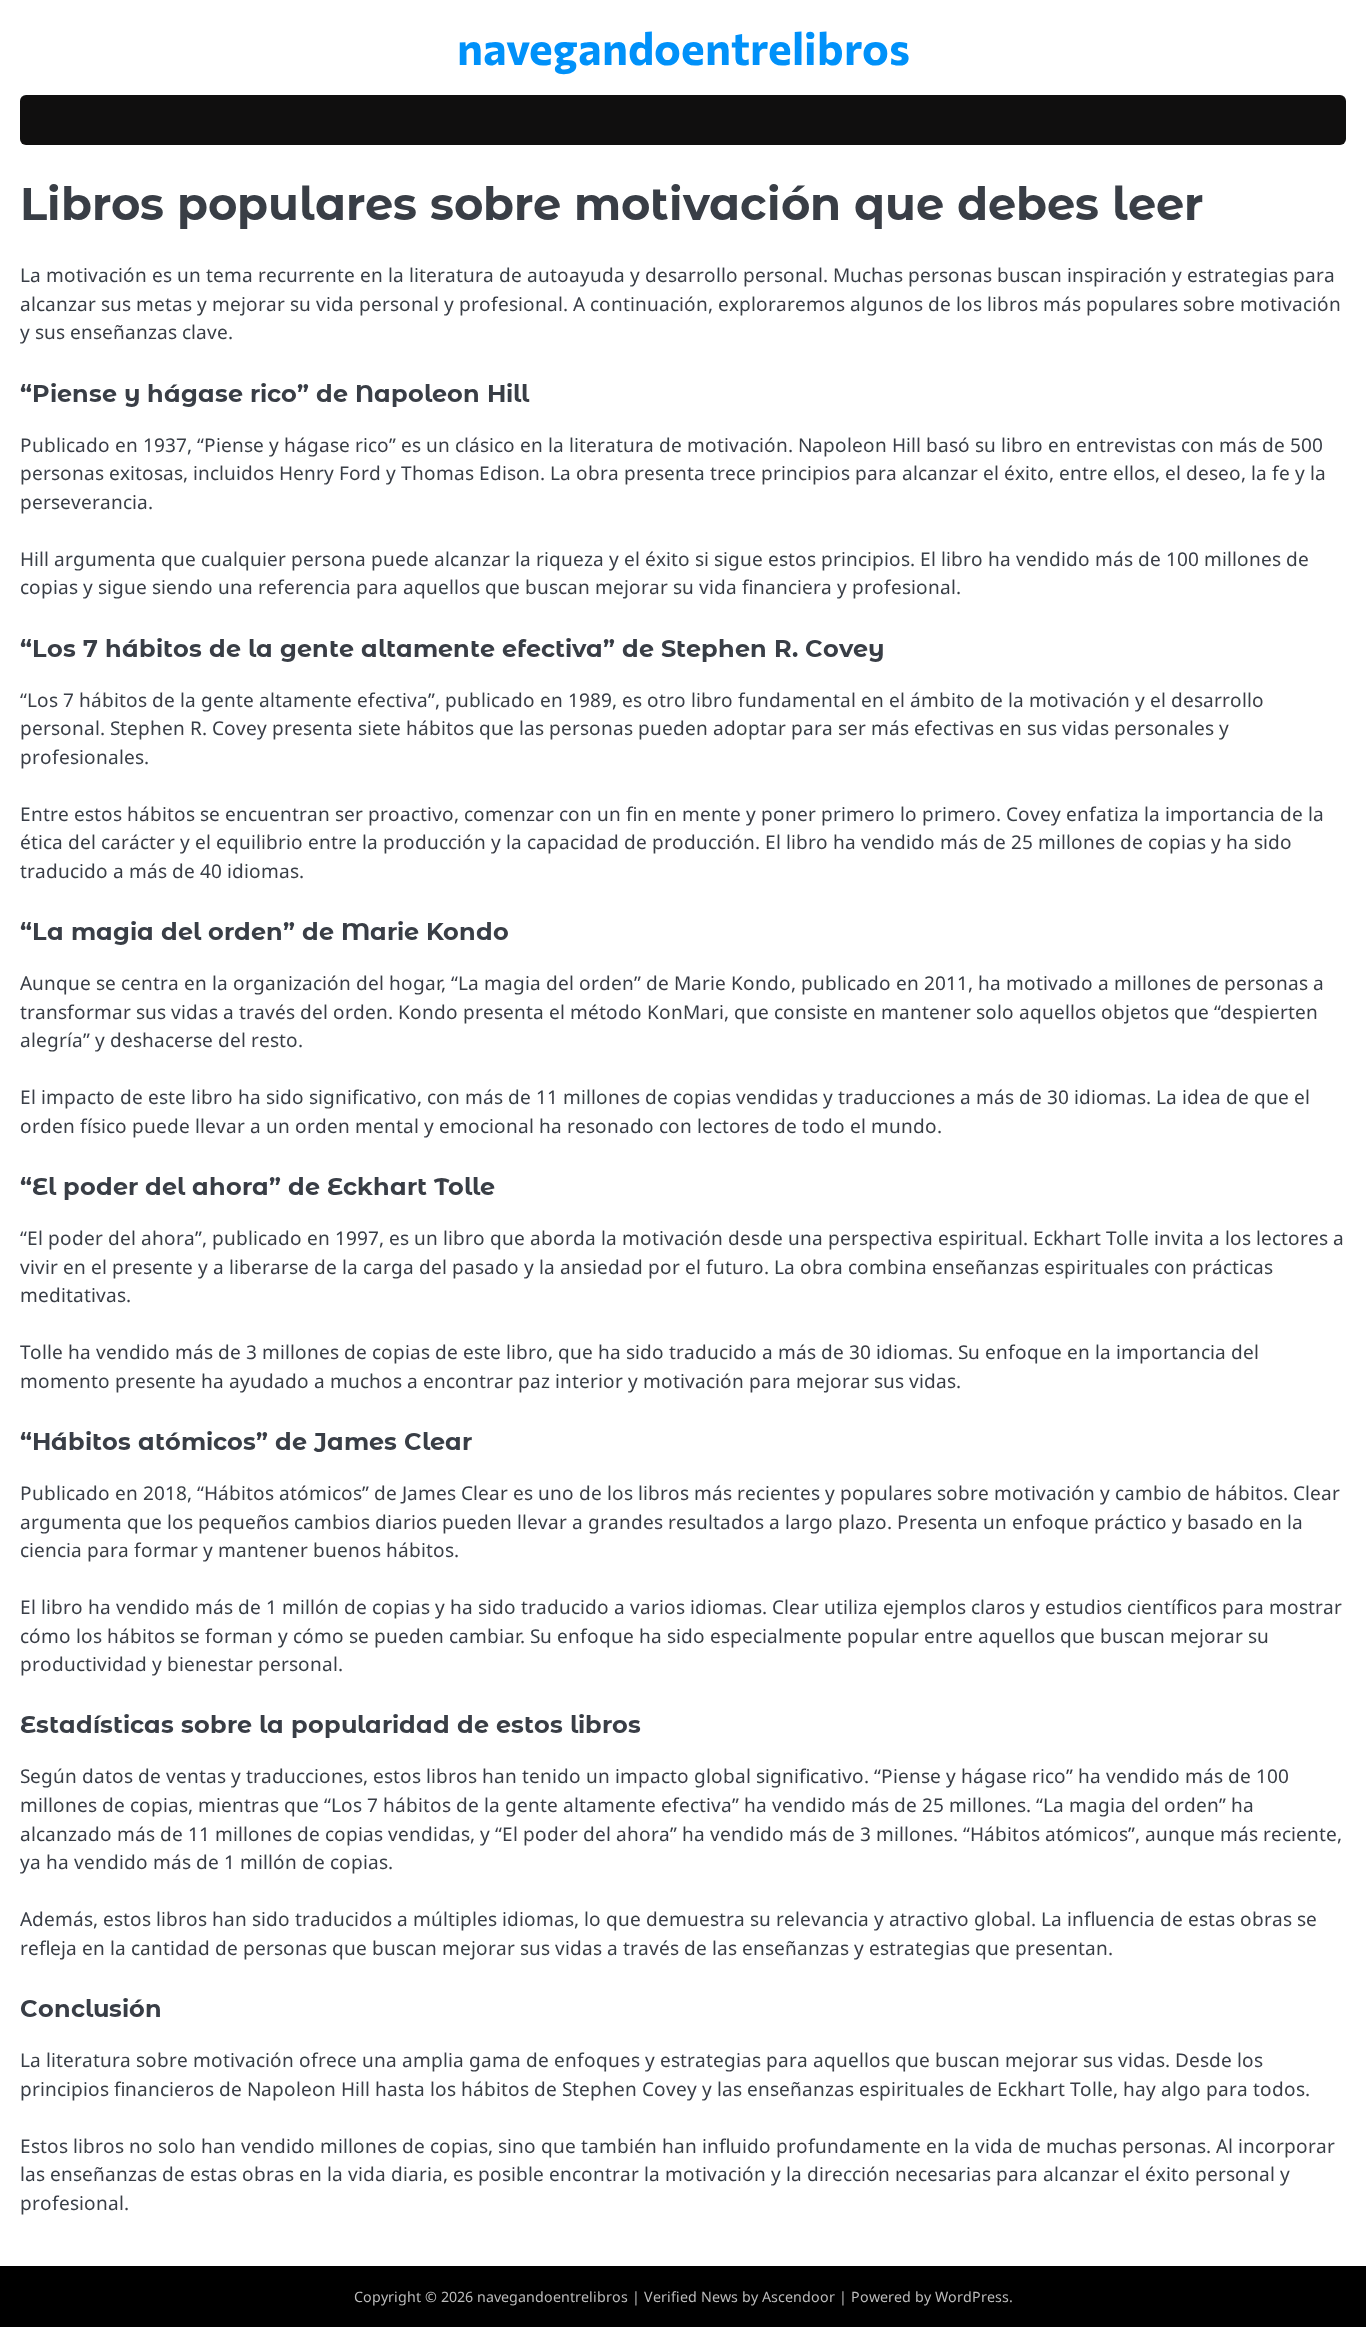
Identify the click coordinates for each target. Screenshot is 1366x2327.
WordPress (972, 2296)
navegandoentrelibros (683, 46)
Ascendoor (798, 2296)
